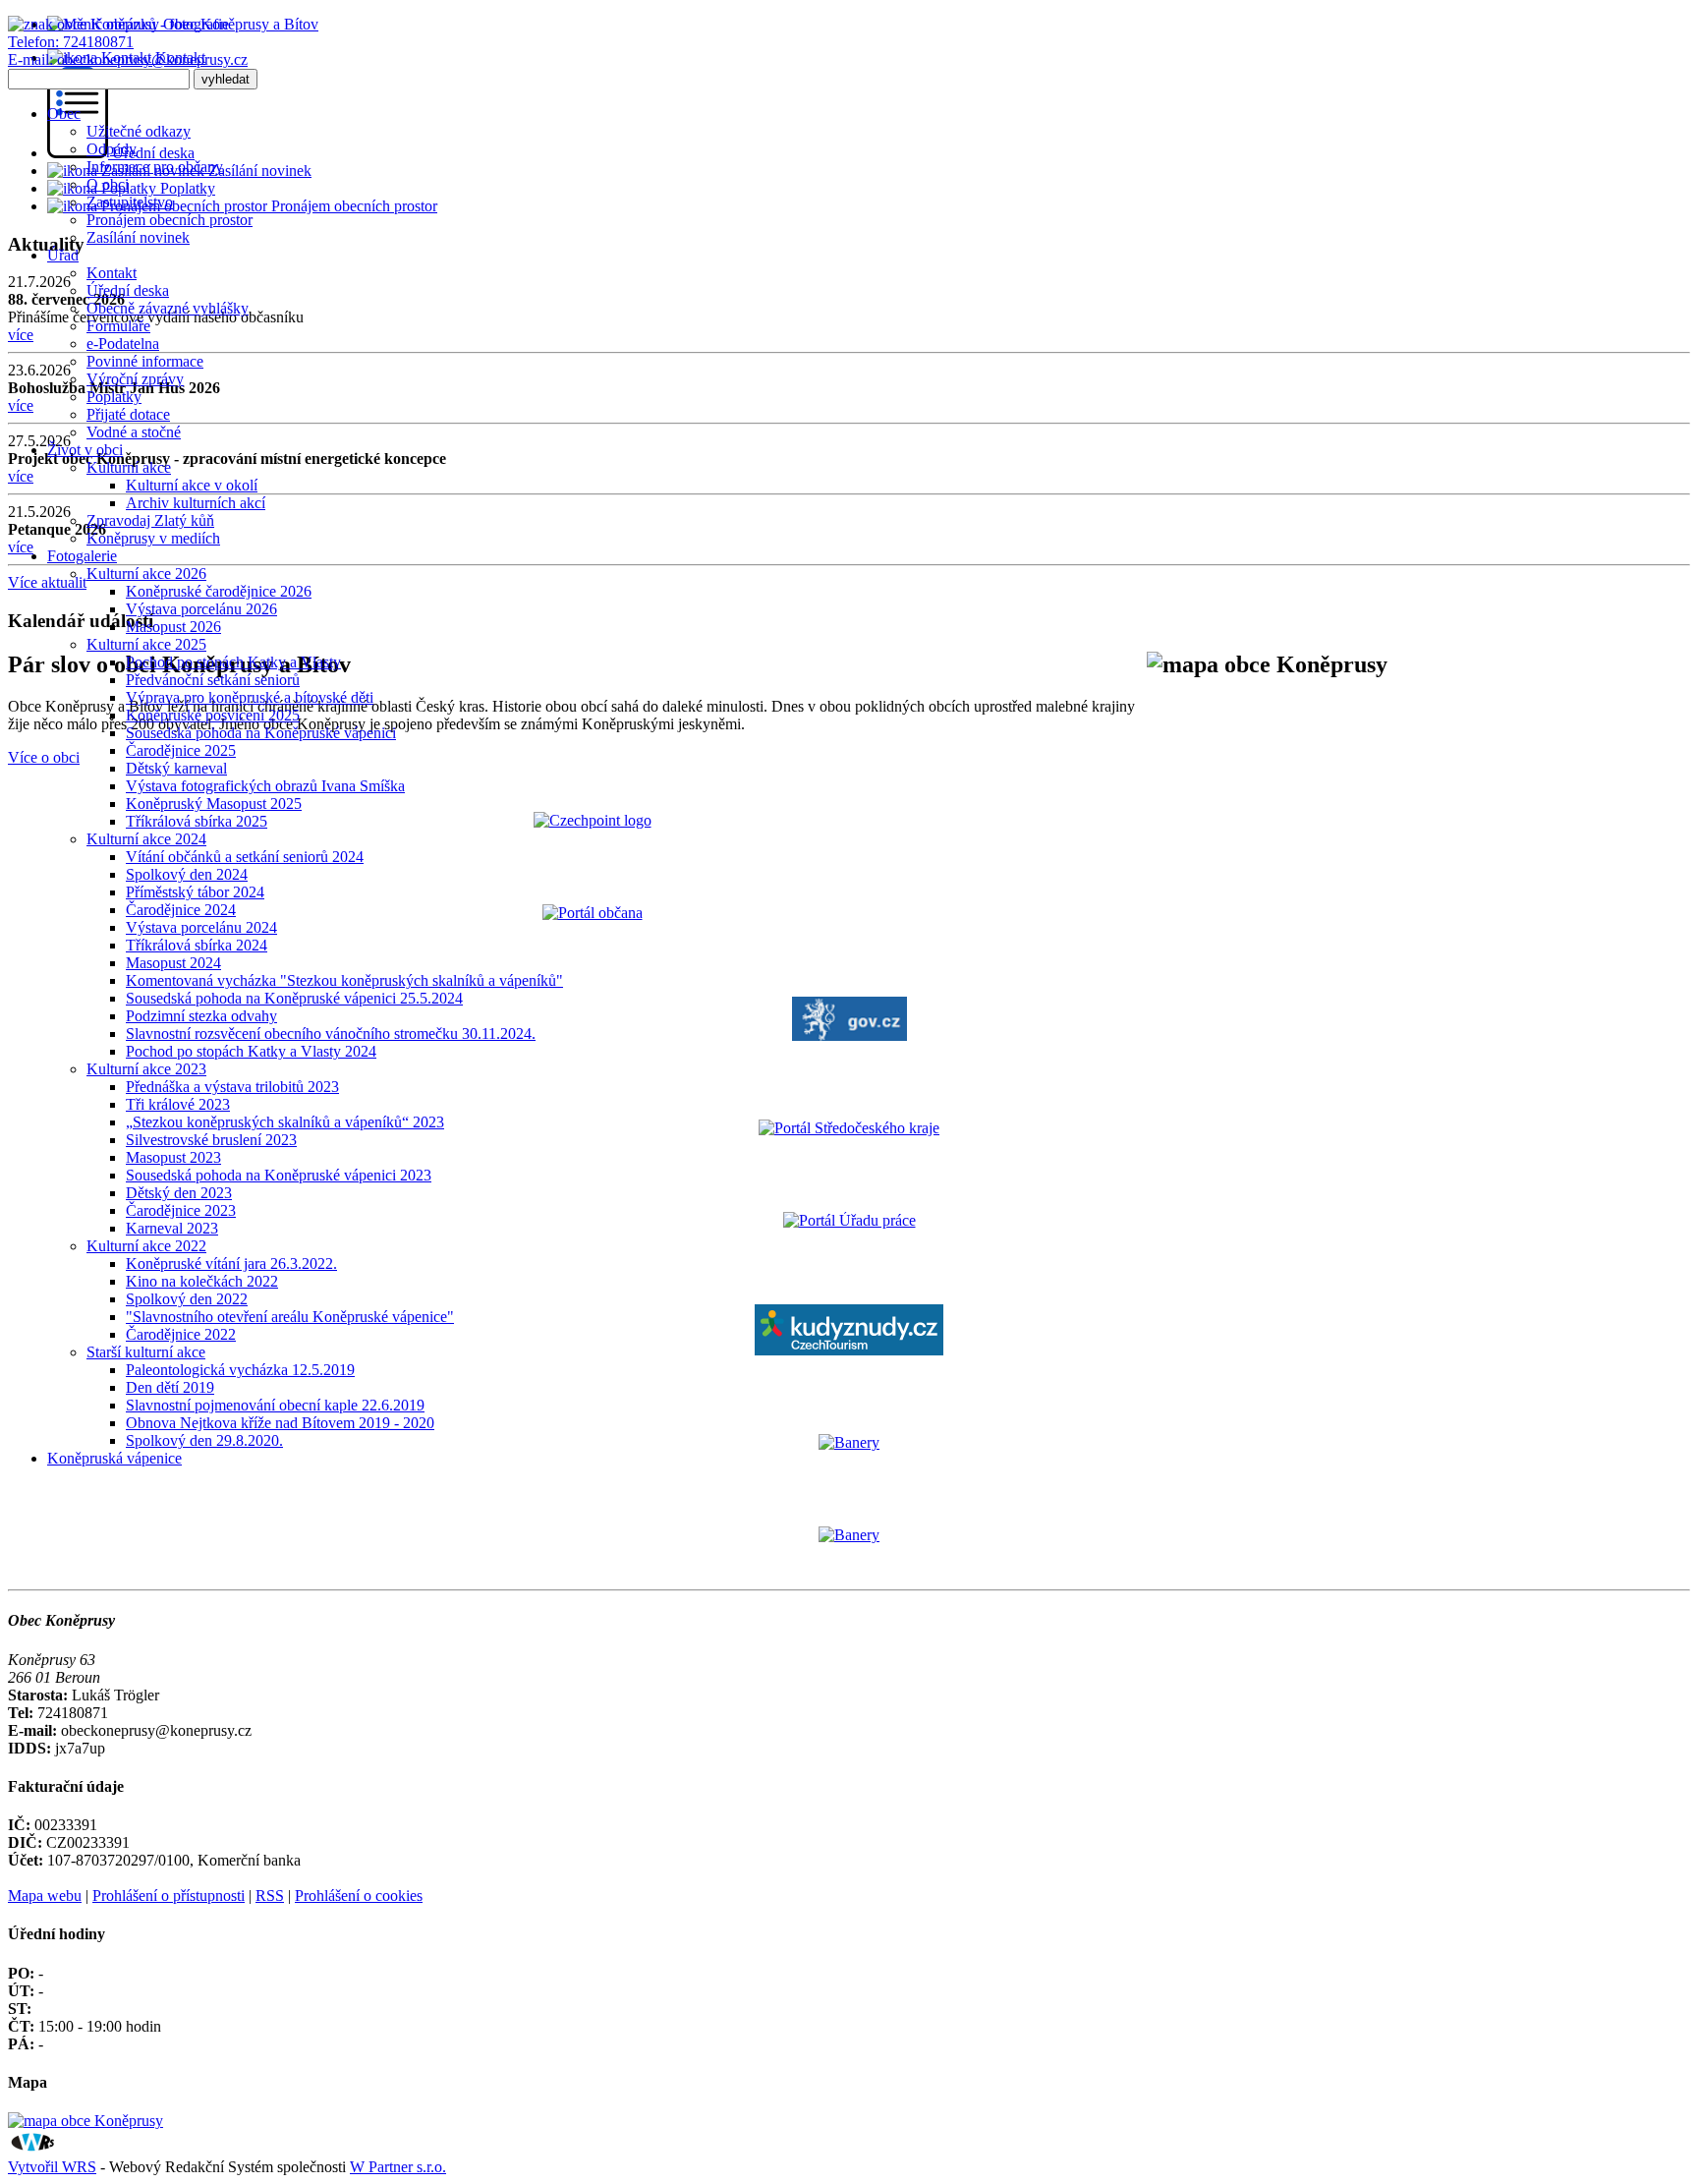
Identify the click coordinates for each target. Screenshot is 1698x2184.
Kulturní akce (129, 467)
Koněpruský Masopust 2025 (214, 804)
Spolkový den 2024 (187, 874)
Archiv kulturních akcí (196, 503)
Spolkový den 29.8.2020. (204, 1440)
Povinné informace (145, 361)
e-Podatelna (123, 344)
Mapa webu (45, 1896)
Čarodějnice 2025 (181, 750)
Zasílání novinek (138, 237)
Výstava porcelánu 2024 (201, 927)
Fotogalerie (82, 556)
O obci (108, 184)
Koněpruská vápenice (114, 1458)
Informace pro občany (155, 167)
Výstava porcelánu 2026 (201, 609)
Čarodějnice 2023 (181, 1210)
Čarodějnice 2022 (181, 1334)
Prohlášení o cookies (359, 1896)
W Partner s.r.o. (398, 2167)
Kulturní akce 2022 (146, 1246)
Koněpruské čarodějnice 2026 (219, 591)
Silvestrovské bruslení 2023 (211, 1140)
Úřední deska (128, 290)
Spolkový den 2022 (187, 1299)
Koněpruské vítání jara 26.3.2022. (231, 1264)
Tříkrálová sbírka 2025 (197, 821)
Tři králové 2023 (178, 1104)
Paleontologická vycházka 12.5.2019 (240, 1370)
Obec (64, 114)
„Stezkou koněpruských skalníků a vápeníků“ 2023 (285, 1122)
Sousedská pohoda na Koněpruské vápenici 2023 (279, 1175)
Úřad (63, 255)
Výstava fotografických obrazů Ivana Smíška (265, 786)
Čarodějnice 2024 (181, 910)
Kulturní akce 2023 (146, 1069)
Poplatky (114, 397)
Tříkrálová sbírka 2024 (197, 945)
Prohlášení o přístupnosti (169, 1896)
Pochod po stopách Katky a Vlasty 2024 (251, 1051)
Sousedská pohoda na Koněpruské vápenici (261, 733)
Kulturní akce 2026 (146, 574)
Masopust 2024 (173, 963)
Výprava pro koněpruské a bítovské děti (250, 697)
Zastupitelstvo (130, 202)
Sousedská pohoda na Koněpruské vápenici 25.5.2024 (294, 998)
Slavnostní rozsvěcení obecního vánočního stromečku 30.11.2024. (331, 1034)
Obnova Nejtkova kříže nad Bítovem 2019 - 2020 (280, 1423)
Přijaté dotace (128, 414)
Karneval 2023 (172, 1228)
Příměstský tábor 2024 (195, 892)
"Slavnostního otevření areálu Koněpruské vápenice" (290, 1317)
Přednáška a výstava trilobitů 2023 (232, 1087)
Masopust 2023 (173, 1157)
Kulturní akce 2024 (146, 839)
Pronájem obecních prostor (170, 220)
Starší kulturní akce (146, 1352)
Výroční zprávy (135, 379)
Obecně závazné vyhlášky (168, 308)
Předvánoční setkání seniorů (213, 680)
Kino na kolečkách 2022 (202, 1281)
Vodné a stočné (134, 432)
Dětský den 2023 (179, 1193)
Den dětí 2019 (170, 1387)
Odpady (112, 149)
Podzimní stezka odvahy (201, 1016)
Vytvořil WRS (52, 2167)
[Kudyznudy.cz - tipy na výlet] (849, 1350)
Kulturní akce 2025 (146, 644)
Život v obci (85, 450)
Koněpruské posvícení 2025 (213, 715)
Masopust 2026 (173, 627)
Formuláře (118, 326)
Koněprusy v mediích (153, 538)
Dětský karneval (176, 768)
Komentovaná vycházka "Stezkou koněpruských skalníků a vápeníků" (344, 980)
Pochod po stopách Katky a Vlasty (233, 662)
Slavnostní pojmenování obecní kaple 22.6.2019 (275, 1405)
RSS (270, 1896)
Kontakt (112, 273)
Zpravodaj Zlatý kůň (150, 520)
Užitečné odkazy (139, 131)
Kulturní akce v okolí (192, 485)
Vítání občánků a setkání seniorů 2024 (245, 857)
